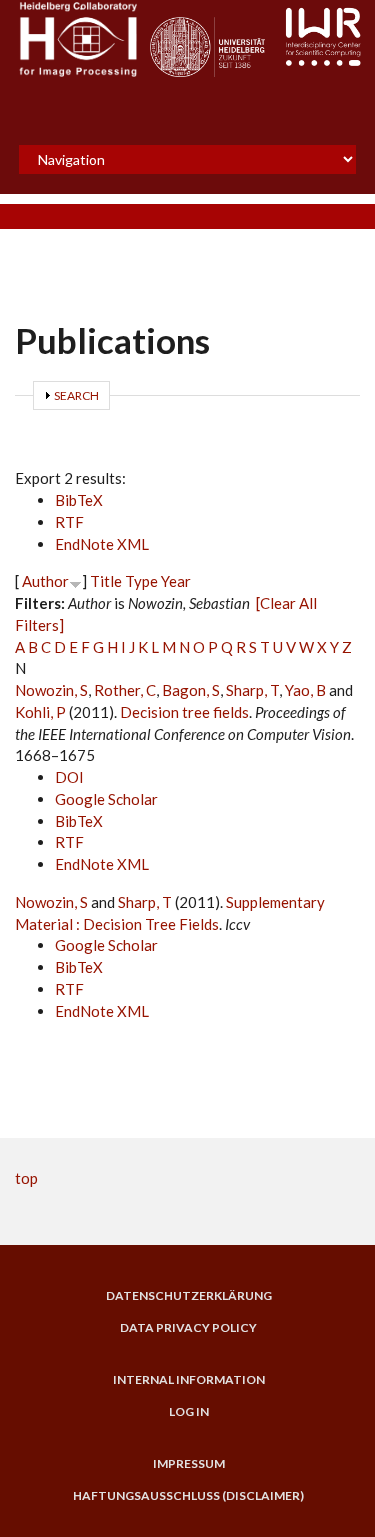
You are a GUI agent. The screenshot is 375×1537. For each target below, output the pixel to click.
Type (141, 581)
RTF (69, 522)
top (26, 1178)
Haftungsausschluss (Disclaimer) (188, 1496)
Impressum (189, 1464)
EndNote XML (102, 544)
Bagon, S (191, 690)
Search (76, 395)
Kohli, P (40, 712)
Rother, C (125, 690)
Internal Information (189, 1380)
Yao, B (305, 690)
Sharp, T (252, 690)
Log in (189, 1412)
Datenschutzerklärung (189, 1296)
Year (176, 581)
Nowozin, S (51, 690)
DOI (69, 777)
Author (45, 581)
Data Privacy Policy (188, 1328)
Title (106, 581)
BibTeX (79, 500)
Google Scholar (106, 799)
